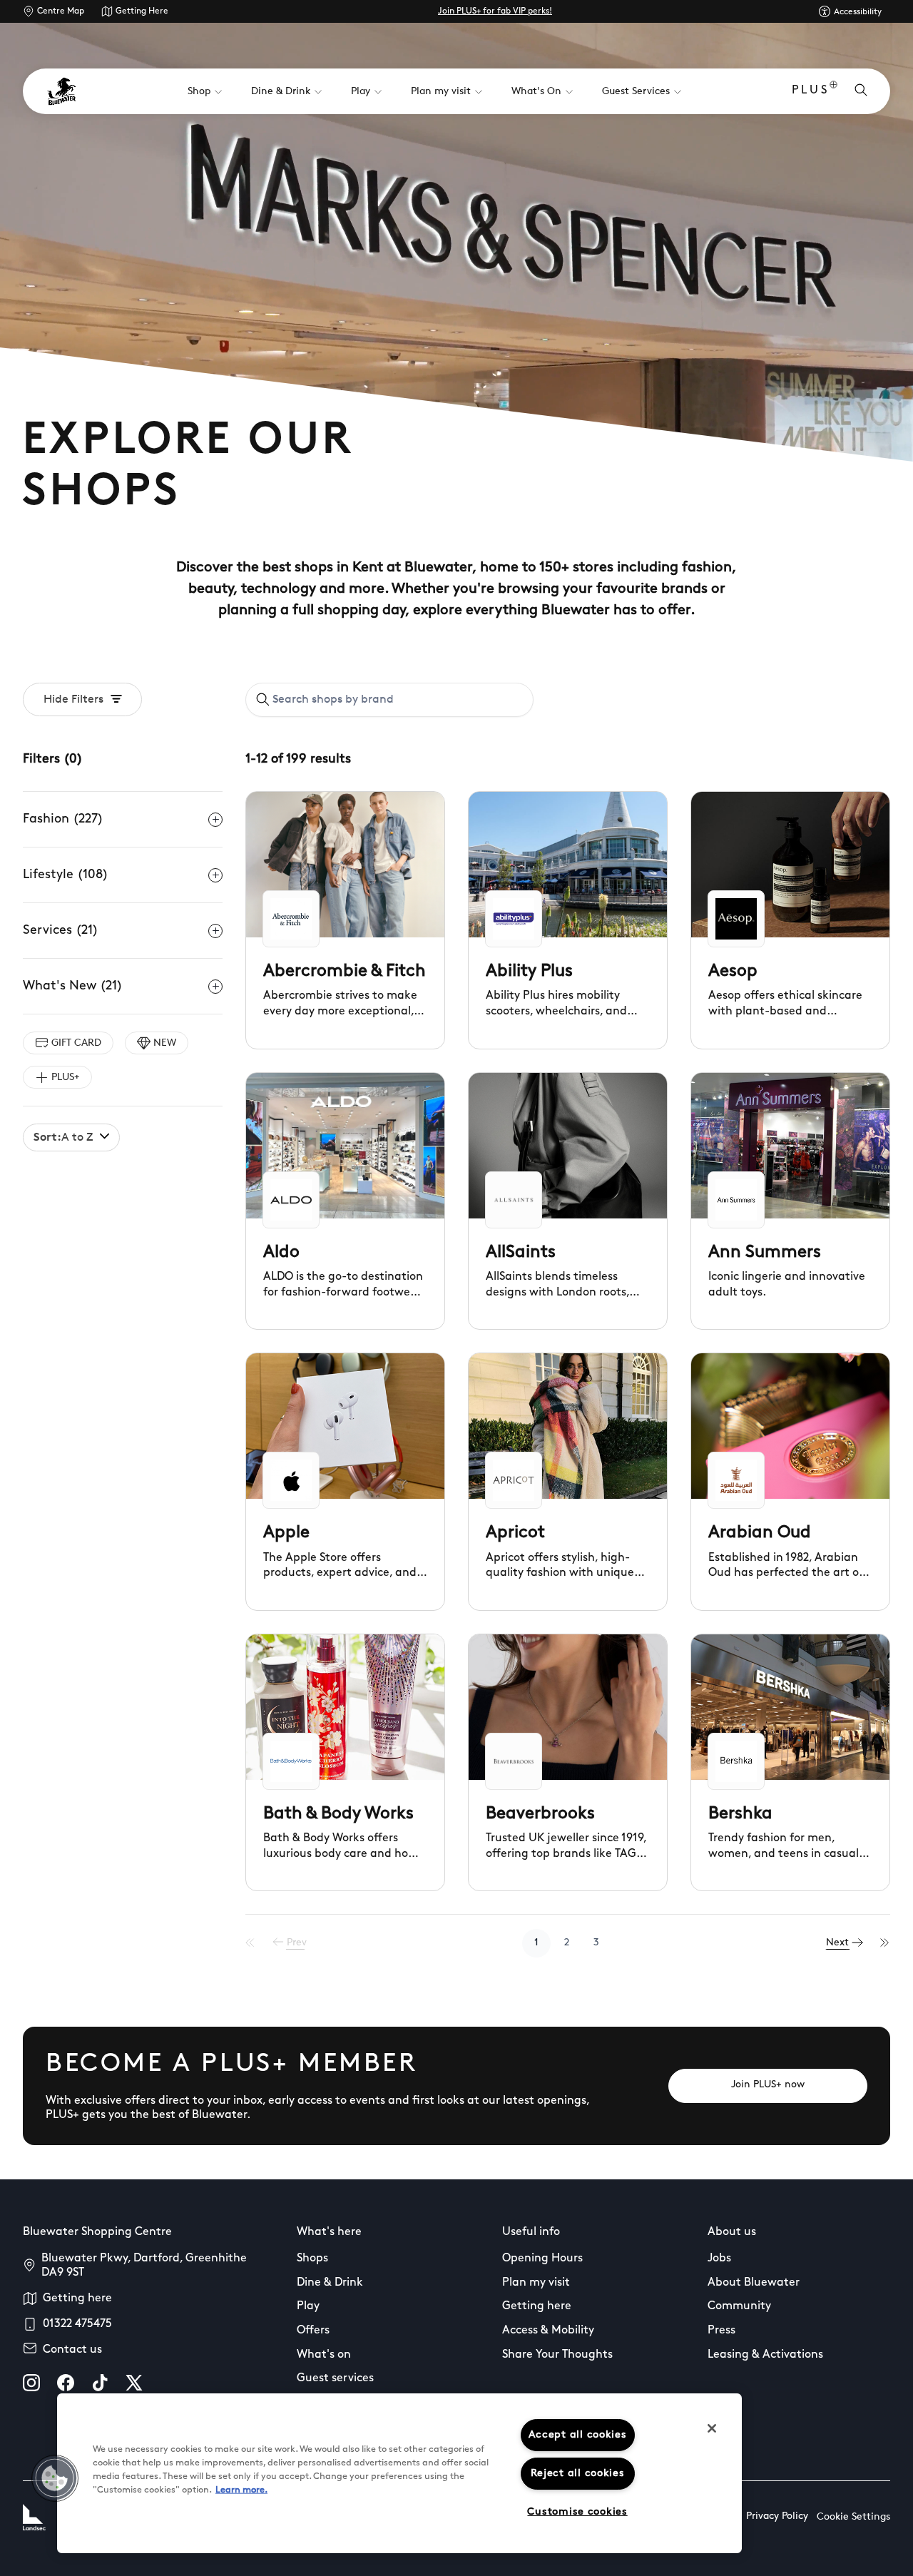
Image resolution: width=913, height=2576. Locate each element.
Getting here (77, 2298)
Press (721, 2331)
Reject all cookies (578, 2474)
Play (308, 2306)
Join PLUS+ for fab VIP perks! (495, 11)
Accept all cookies (578, 2435)
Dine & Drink (330, 2283)
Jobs (719, 2259)
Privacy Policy (777, 2516)
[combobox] (389, 700)
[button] (55, 2478)
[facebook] (66, 2383)
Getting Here (142, 11)
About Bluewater (754, 2283)
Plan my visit (536, 2283)
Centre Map (61, 11)
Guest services (335, 2378)
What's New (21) (73, 987)
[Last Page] (885, 1943)
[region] (399, 2473)
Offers (313, 2331)
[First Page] (250, 1943)
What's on (324, 2355)
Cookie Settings (853, 2517)
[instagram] (31, 2383)
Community (739, 2306)
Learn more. (241, 2490)
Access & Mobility (548, 2331)
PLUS (811, 91)
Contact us (72, 2350)
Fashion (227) (63, 820)
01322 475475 (77, 2324)
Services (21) (61, 931)
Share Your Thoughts (557, 2355)
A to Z (63, 1138)
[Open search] (861, 91)
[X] (134, 2383)
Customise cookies (577, 2512)
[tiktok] (100, 2383)
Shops (312, 2259)
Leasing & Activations (765, 2355)
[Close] (712, 2428)
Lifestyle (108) (66, 875)
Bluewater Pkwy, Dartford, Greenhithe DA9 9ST (144, 2266)
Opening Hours (542, 2259)
